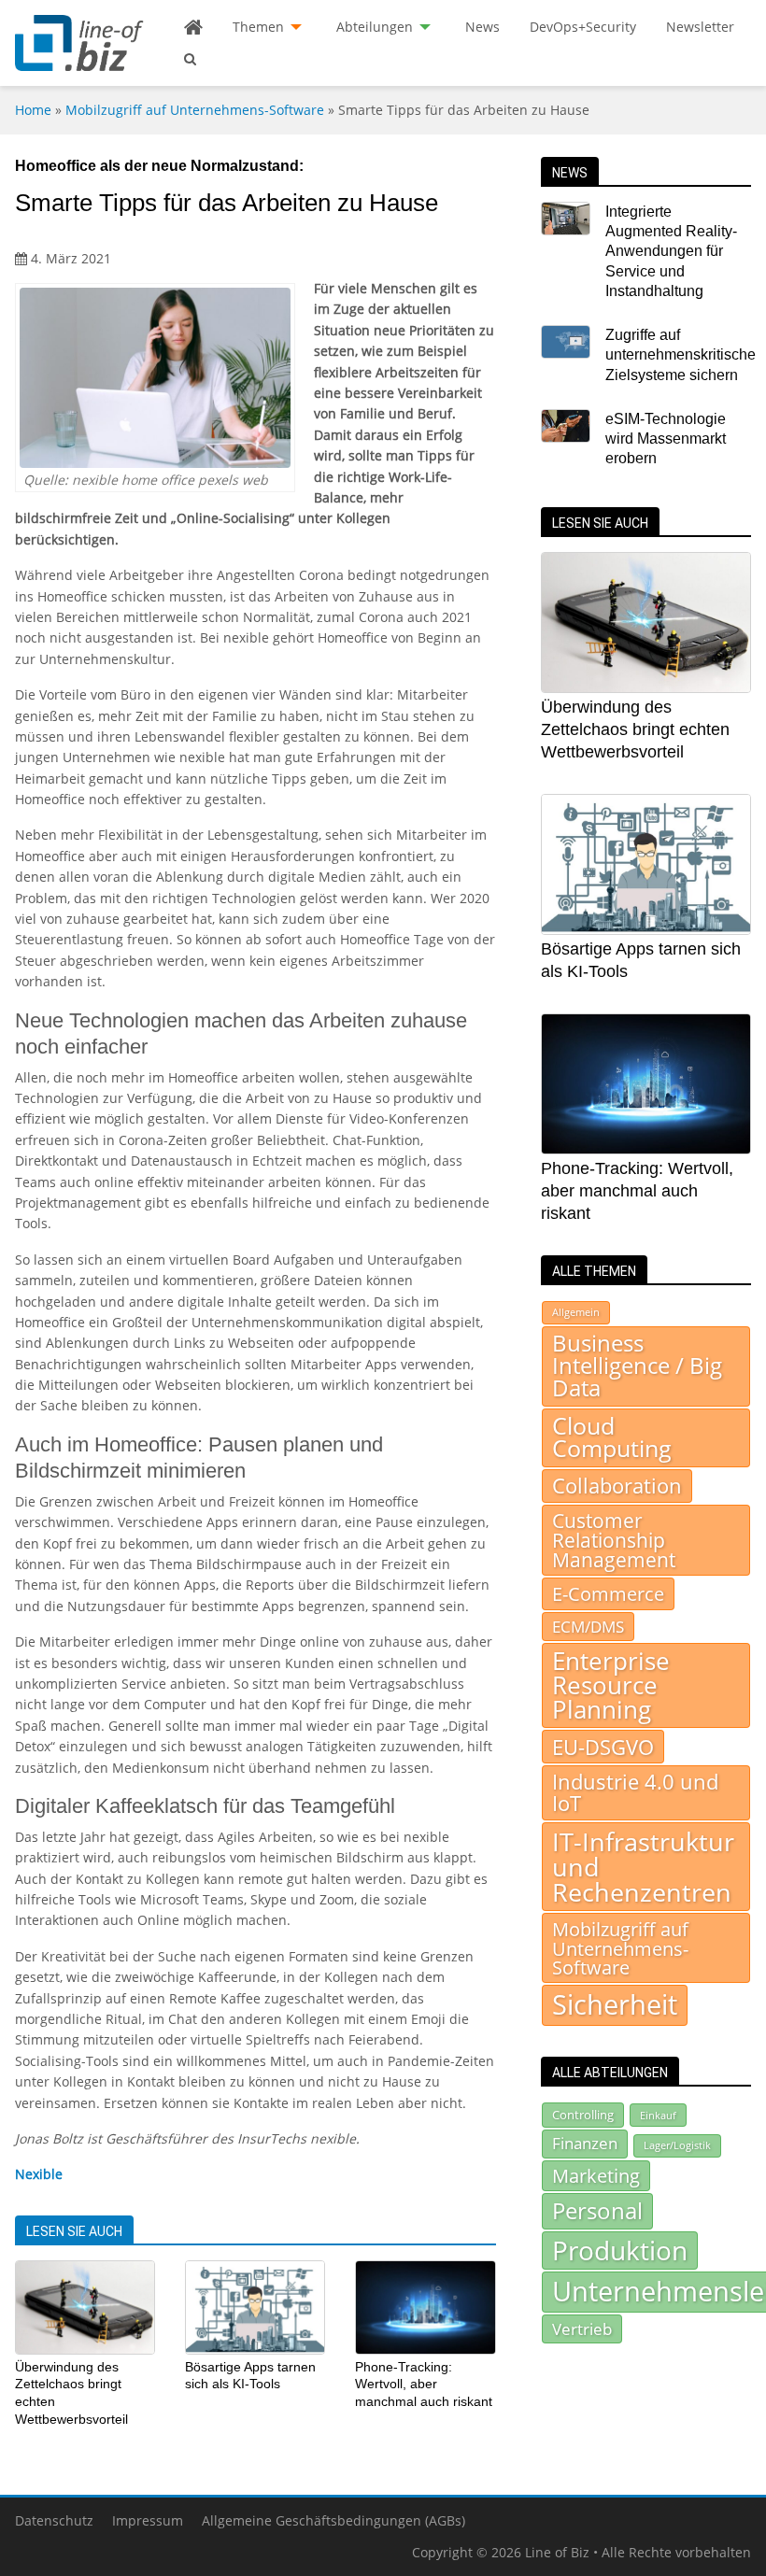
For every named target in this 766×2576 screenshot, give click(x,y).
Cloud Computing (612, 1437)
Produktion (620, 2250)
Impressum (148, 2520)
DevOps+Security (583, 27)
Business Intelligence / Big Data (637, 1366)
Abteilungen (375, 27)
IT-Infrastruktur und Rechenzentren (643, 1867)
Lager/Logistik (677, 2145)
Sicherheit (615, 2004)
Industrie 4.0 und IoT (635, 1792)
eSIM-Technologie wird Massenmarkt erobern (666, 439)
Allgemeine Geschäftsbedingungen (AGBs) (333, 2520)
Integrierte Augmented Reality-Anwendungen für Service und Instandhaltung (671, 251)
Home (33, 110)
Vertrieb (582, 2328)
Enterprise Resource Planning (611, 1685)
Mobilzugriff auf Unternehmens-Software (195, 110)
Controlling (583, 2115)
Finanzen (585, 2143)
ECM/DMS (588, 1626)
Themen (258, 27)
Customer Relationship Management (614, 1540)
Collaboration (617, 1486)
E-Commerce (608, 1593)
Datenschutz (54, 2520)
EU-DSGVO (603, 1747)
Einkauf (658, 2115)
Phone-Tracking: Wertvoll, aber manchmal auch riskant (424, 2384)
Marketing (596, 2176)
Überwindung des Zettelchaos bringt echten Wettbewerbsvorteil (635, 729)
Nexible (39, 2174)
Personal (597, 2210)
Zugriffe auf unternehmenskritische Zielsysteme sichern (681, 355)
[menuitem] (193, 27)
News (482, 27)
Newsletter (700, 27)
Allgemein (576, 1312)
